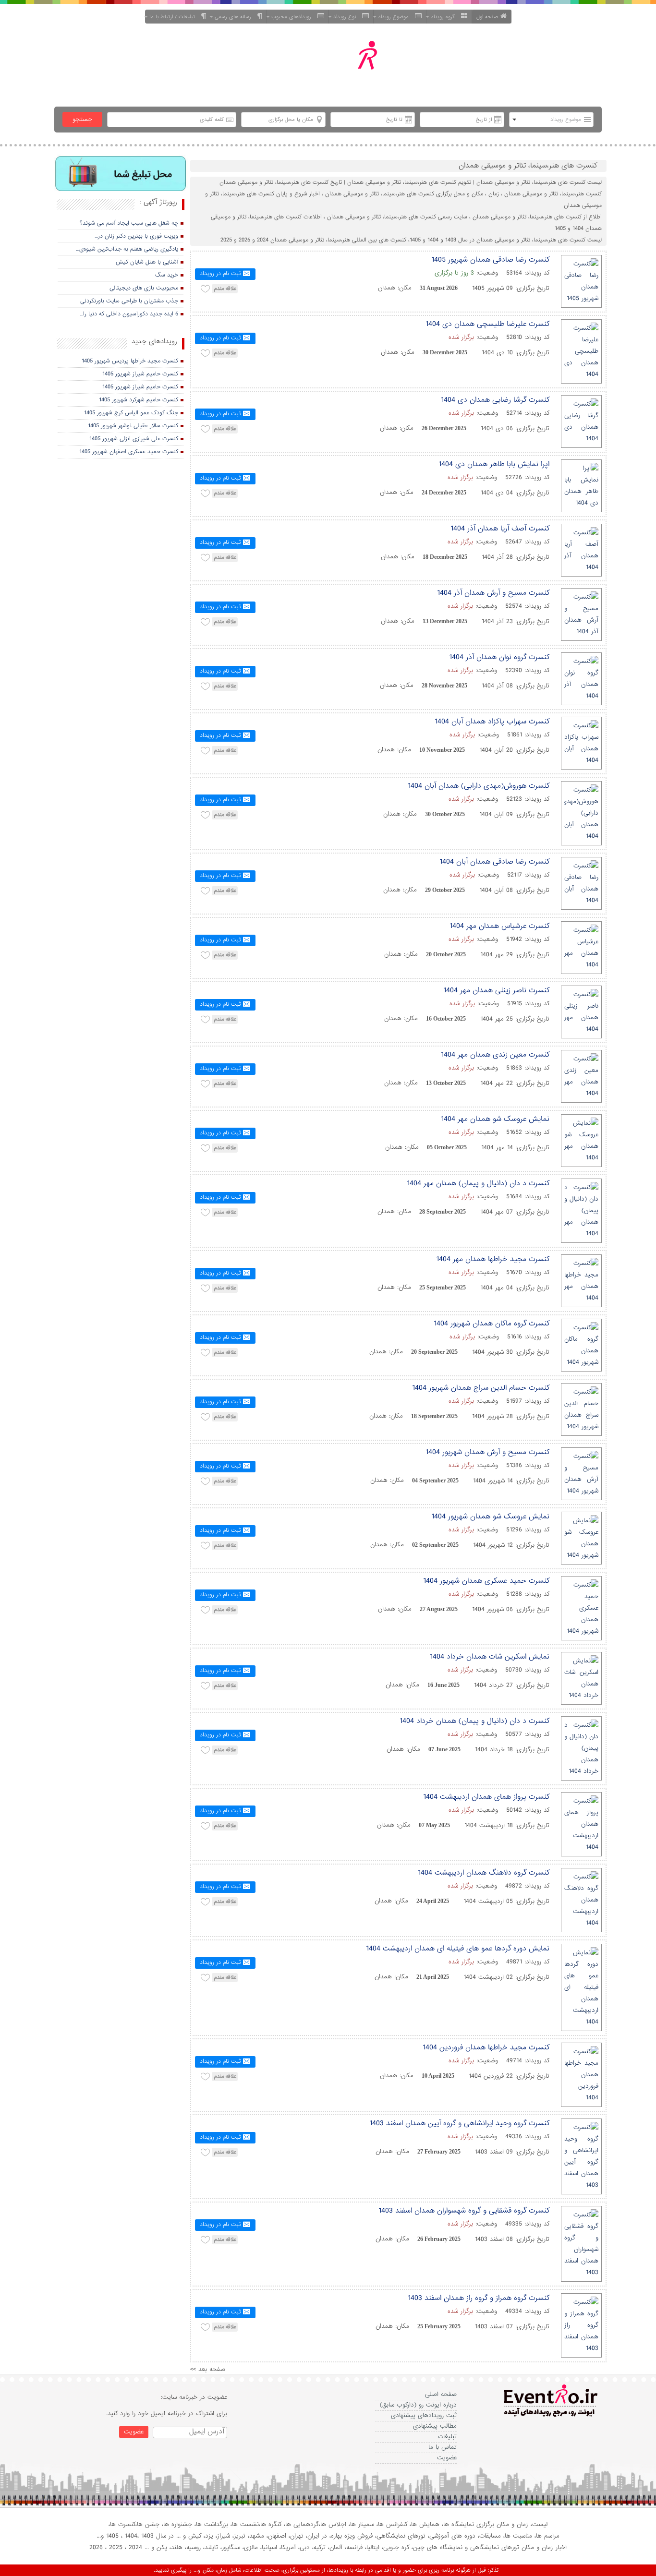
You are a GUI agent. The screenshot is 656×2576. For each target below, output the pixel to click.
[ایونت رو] (351, 66)
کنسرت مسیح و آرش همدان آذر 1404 (493, 593)
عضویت (447, 2458)
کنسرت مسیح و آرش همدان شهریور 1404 (487, 1452)
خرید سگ (167, 275)
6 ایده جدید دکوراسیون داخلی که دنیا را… (129, 314)
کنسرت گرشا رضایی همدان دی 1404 (495, 400)
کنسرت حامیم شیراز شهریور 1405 (140, 374)
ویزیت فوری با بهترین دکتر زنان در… (136, 236)
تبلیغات (447, 2437)
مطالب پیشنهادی (435, 2426)
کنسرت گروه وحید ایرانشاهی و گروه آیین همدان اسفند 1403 (459, 2123)
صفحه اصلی (441, 2394)
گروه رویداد (445, 17)
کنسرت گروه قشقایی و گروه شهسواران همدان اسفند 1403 (464, 2211)
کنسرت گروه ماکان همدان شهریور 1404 (492, 1324)
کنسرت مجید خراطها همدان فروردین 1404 (486, 2047)
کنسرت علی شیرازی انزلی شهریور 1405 (134, 439)
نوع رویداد (346, 17)
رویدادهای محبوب (293, 17)
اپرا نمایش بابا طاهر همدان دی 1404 (494, 464)
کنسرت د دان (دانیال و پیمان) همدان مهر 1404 (478, 1183)
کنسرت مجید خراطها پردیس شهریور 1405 (130, 361)
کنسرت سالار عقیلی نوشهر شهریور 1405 (133, 426)
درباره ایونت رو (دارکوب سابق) (418, 2405)
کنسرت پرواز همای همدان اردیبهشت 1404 (486, 1797)
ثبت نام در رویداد (220, 274)
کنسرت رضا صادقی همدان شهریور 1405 (490, 260)
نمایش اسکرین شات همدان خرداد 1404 (490, 1657)
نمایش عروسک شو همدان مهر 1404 (495, 1119)
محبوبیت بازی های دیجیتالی (144, 288)
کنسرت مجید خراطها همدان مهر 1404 (493, 1259)
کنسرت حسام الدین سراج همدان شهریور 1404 (481, 1388)
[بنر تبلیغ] (121, 175)
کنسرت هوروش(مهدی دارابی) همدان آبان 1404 (479, 786)
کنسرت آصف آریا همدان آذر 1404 (500, 529)
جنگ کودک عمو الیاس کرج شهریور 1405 (131, 413)
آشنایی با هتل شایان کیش (147, 262)
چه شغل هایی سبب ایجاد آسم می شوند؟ (129, 223)
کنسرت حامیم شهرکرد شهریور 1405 (139, 400)
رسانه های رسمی (235, 17)
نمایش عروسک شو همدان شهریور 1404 (490, 1517)
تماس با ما (443, 2447)
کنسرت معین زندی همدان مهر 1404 (495, 1055)
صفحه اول (487, 17)
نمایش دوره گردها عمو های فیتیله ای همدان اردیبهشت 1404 (458, 1949)
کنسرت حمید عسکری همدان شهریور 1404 (486, 1581)
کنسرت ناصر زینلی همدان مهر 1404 (496, 990)
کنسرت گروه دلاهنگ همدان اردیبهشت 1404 (484, 1873)
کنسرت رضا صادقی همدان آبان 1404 (494, 862)
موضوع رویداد (395, 17)
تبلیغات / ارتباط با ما (174, 17)
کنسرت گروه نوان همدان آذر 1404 (499, 657)
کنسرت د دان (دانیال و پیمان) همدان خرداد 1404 (474, 1721)
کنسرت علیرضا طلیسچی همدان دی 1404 (487, 324)
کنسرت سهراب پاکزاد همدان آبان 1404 (492, 722)
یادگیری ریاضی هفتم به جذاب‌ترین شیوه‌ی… (127, 249)
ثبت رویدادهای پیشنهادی (424, 2415)
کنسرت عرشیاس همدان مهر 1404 (499, 926)
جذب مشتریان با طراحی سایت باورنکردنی (129, 301)
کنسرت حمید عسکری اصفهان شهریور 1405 (129, 452)
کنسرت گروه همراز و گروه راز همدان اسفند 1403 (479, 2298)
